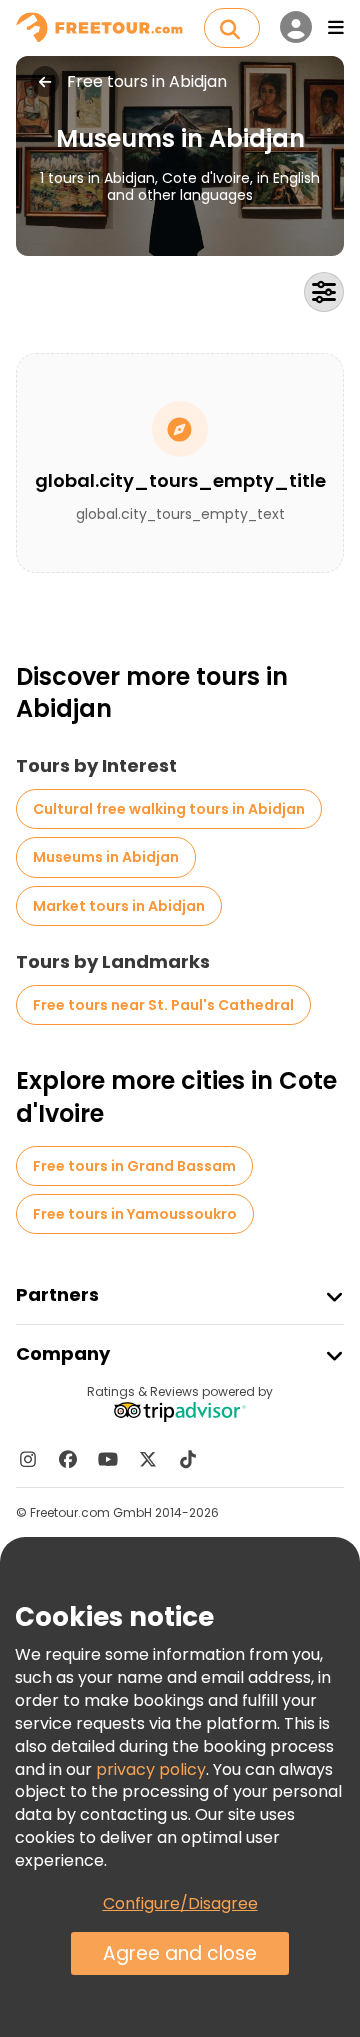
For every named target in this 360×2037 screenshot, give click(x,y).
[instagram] (28, 1459)
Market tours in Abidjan (119, 906)
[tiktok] (188, 1459)
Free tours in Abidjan (147, 82)
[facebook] (68, 1459)
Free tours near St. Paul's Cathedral (163, 1005)
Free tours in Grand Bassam (134, 1166)
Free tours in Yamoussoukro (135, 1214)
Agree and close (180, 1953)
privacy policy (151, 1769)
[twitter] (148, 1459)
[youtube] (108, 1459)
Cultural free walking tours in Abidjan (169, 809)
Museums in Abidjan (106, 857)
